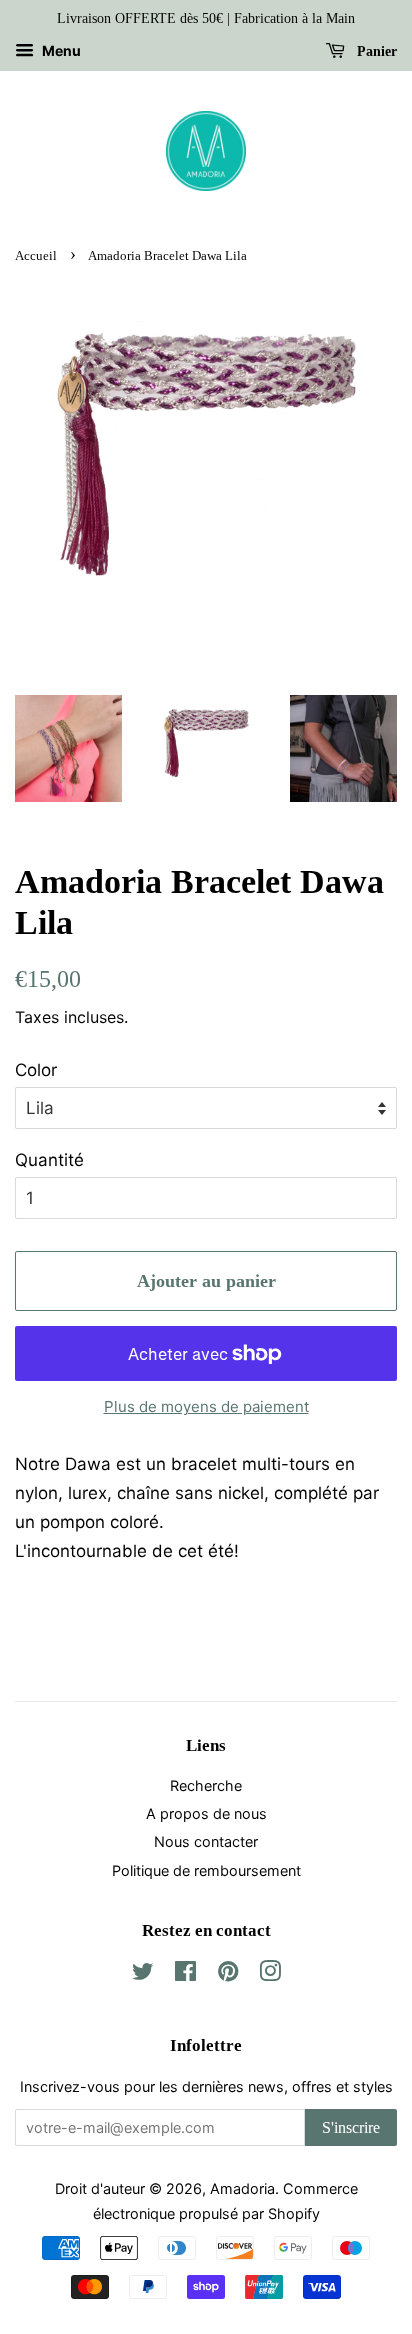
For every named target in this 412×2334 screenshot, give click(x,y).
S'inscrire (351, 2127)
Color (36, 1070)
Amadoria (242, 2188)
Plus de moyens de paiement (206, 1406)
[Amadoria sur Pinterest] (228, 1974)
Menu (60, 50)
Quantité (49, 1160)
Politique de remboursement (206, 1870)
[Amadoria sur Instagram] (270, 1974)
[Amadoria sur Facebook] (185, 1974)
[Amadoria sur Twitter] (143, 1974)
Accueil (36, 256)
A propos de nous (206, 1813)
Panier (375, 51)
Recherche (206, 1785)
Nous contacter (206, 1841)
